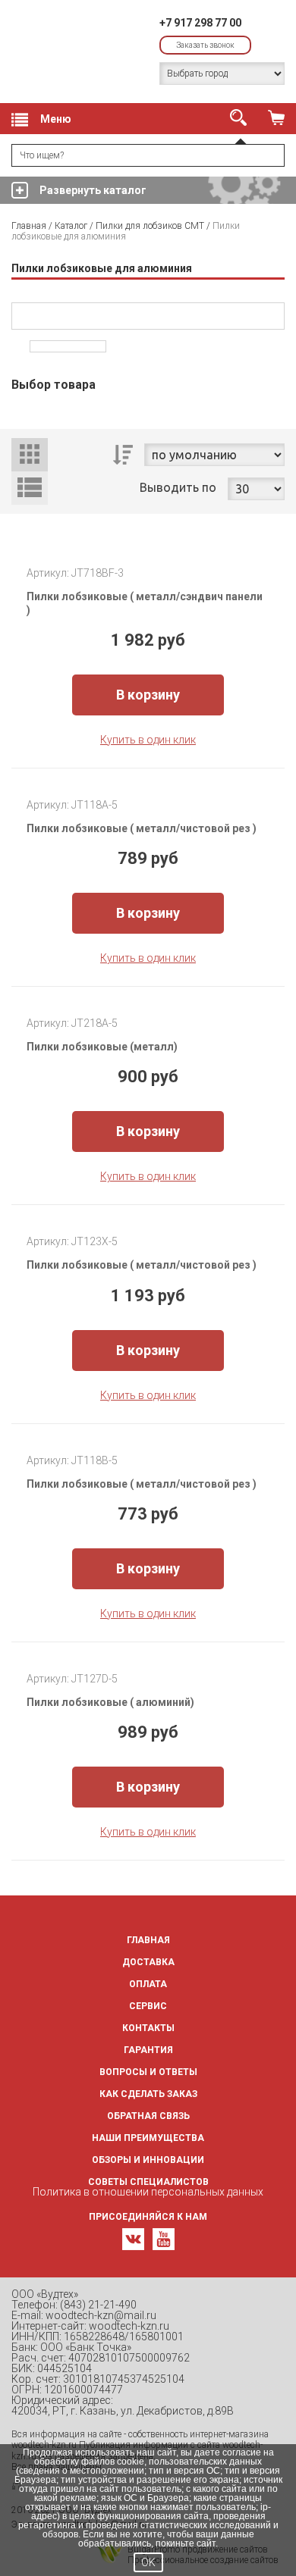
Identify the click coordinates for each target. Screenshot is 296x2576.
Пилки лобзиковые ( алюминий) (112, 1702)
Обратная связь (148, 2116)
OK (148, 2562)
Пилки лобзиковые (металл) (103, 1047)
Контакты (148, 2028)
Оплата (148, 1984)
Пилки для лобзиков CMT (150, 226)
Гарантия (148, 2050)
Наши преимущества (148, 2138)
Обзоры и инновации (148, 2160)
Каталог (71, 226)
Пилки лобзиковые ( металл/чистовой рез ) (143, 828)
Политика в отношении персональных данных (148, 2192)
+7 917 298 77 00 (200, 23)
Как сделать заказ (148, 2094)
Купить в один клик (148, 740)
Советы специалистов (148, 2182)
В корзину (148, 695)
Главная (29, 226)
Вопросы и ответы (148, 2072)
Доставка (148, 1962)
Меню (56, 119)
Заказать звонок (205, 45)
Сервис (148, 2006)
